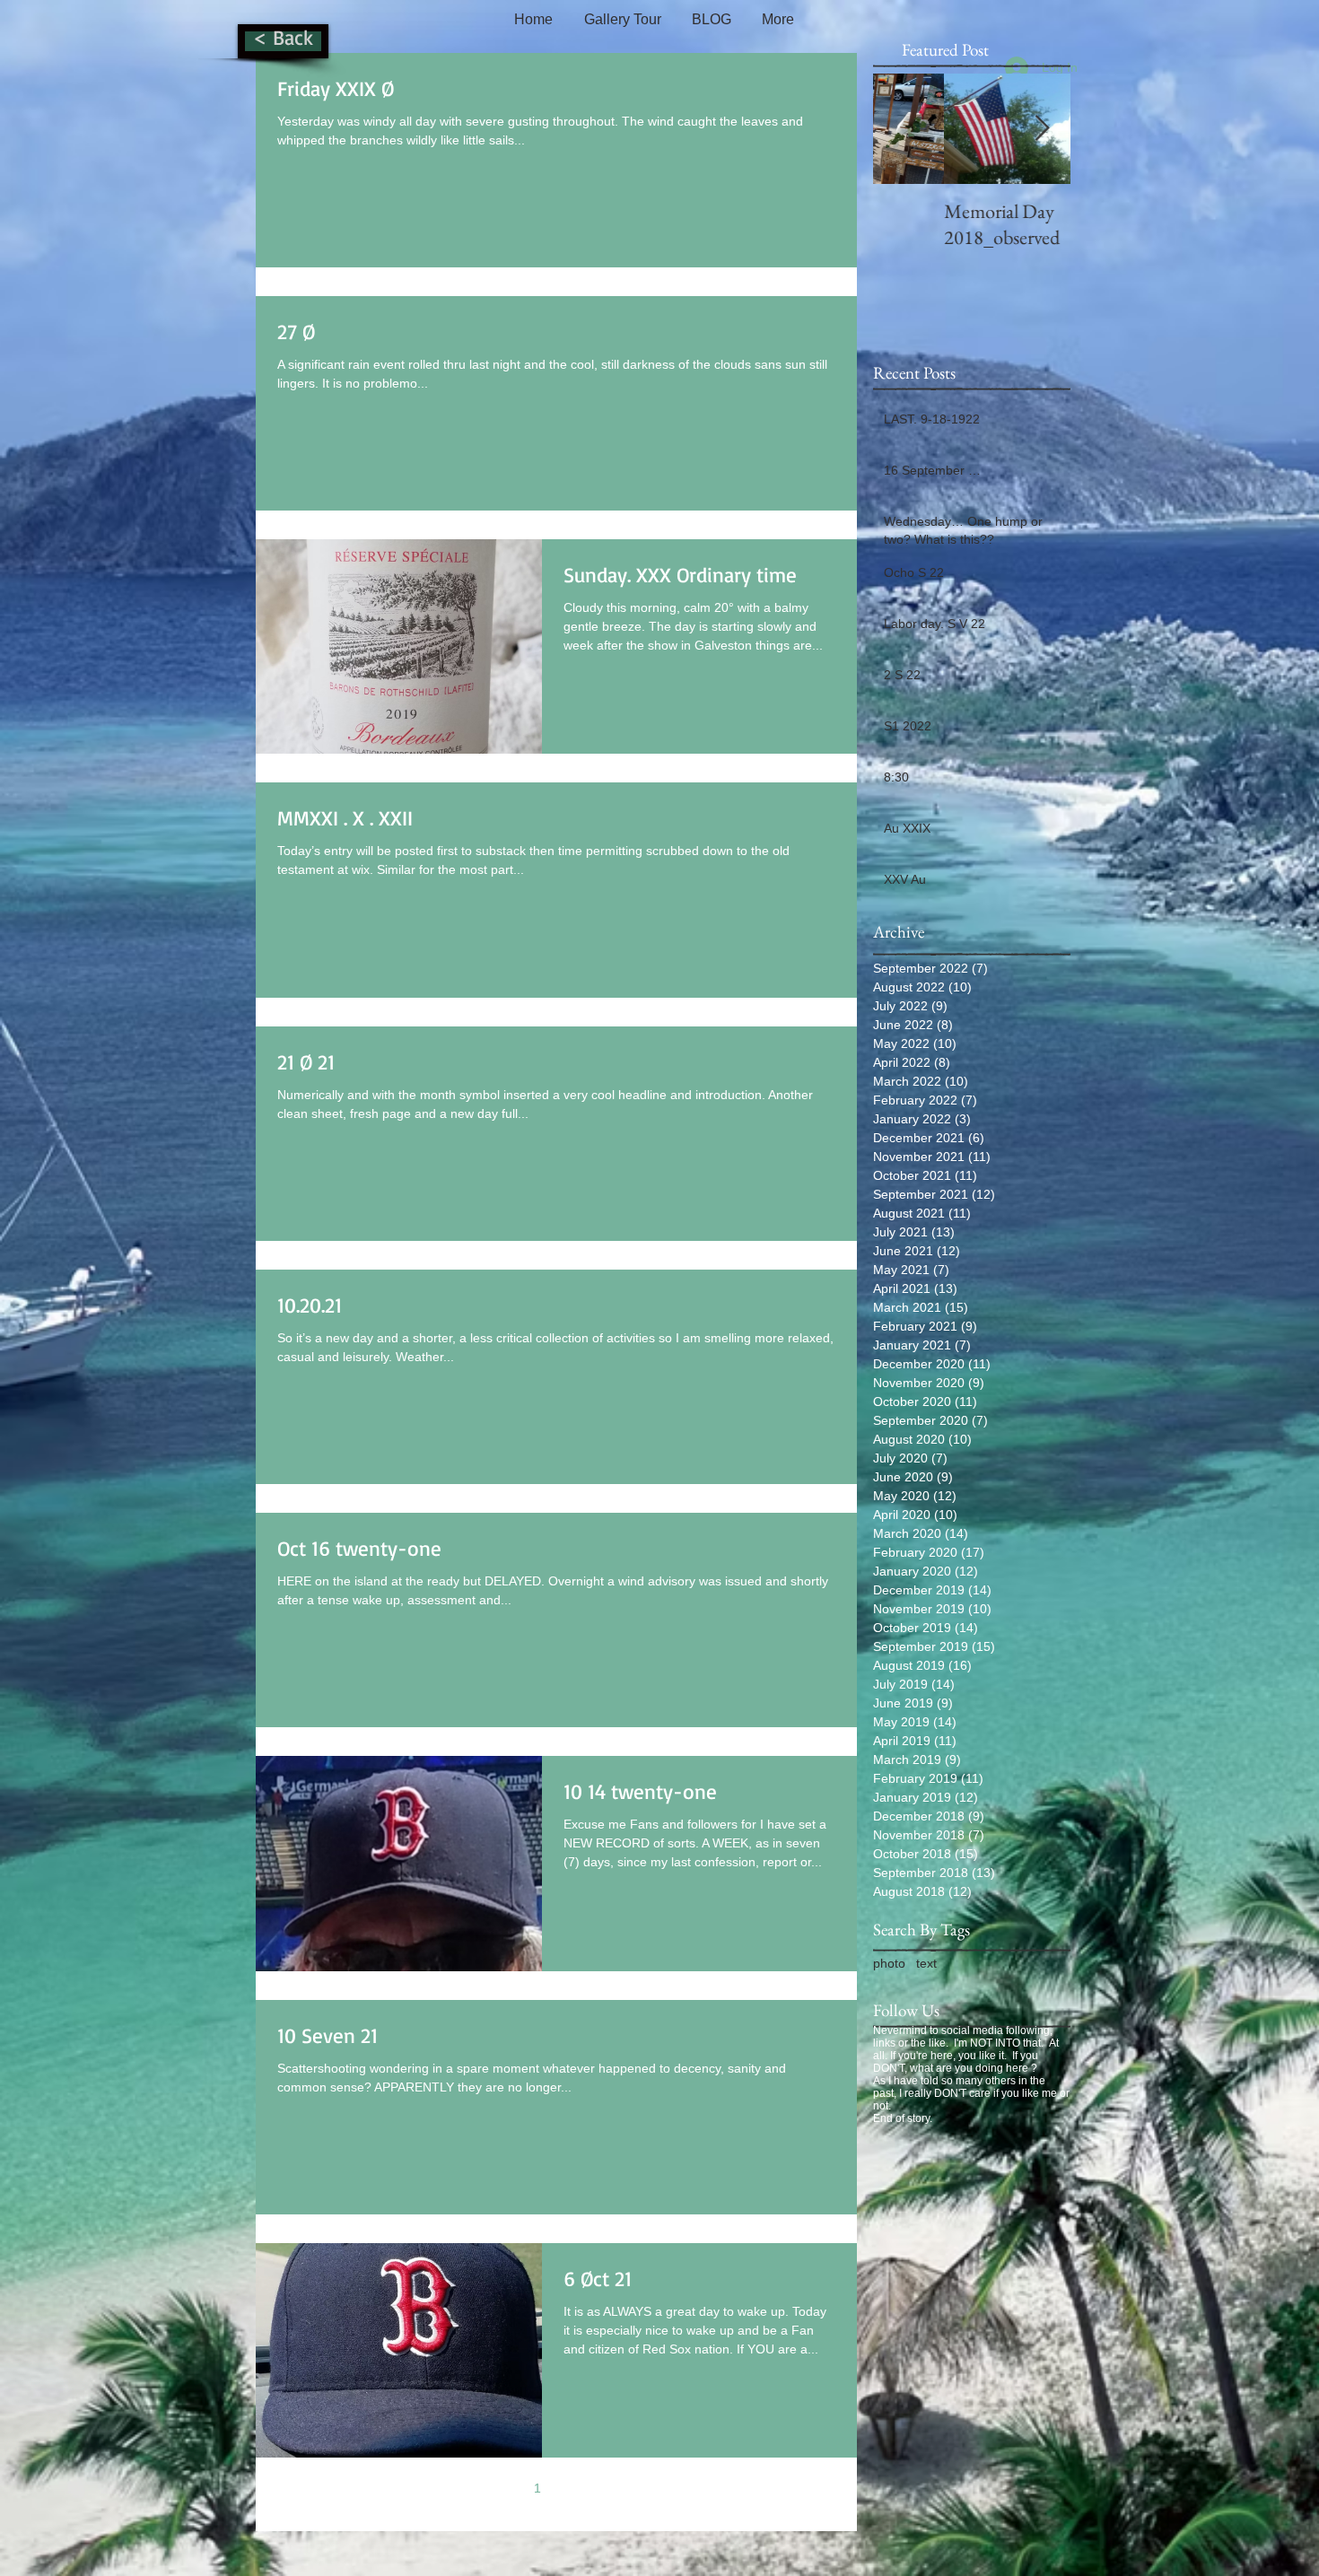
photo (889, 1963)
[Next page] (613, 2488)
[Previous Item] (902, 129)
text (926, 1963)
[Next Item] (1042, 129)
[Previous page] (500, 2488)
